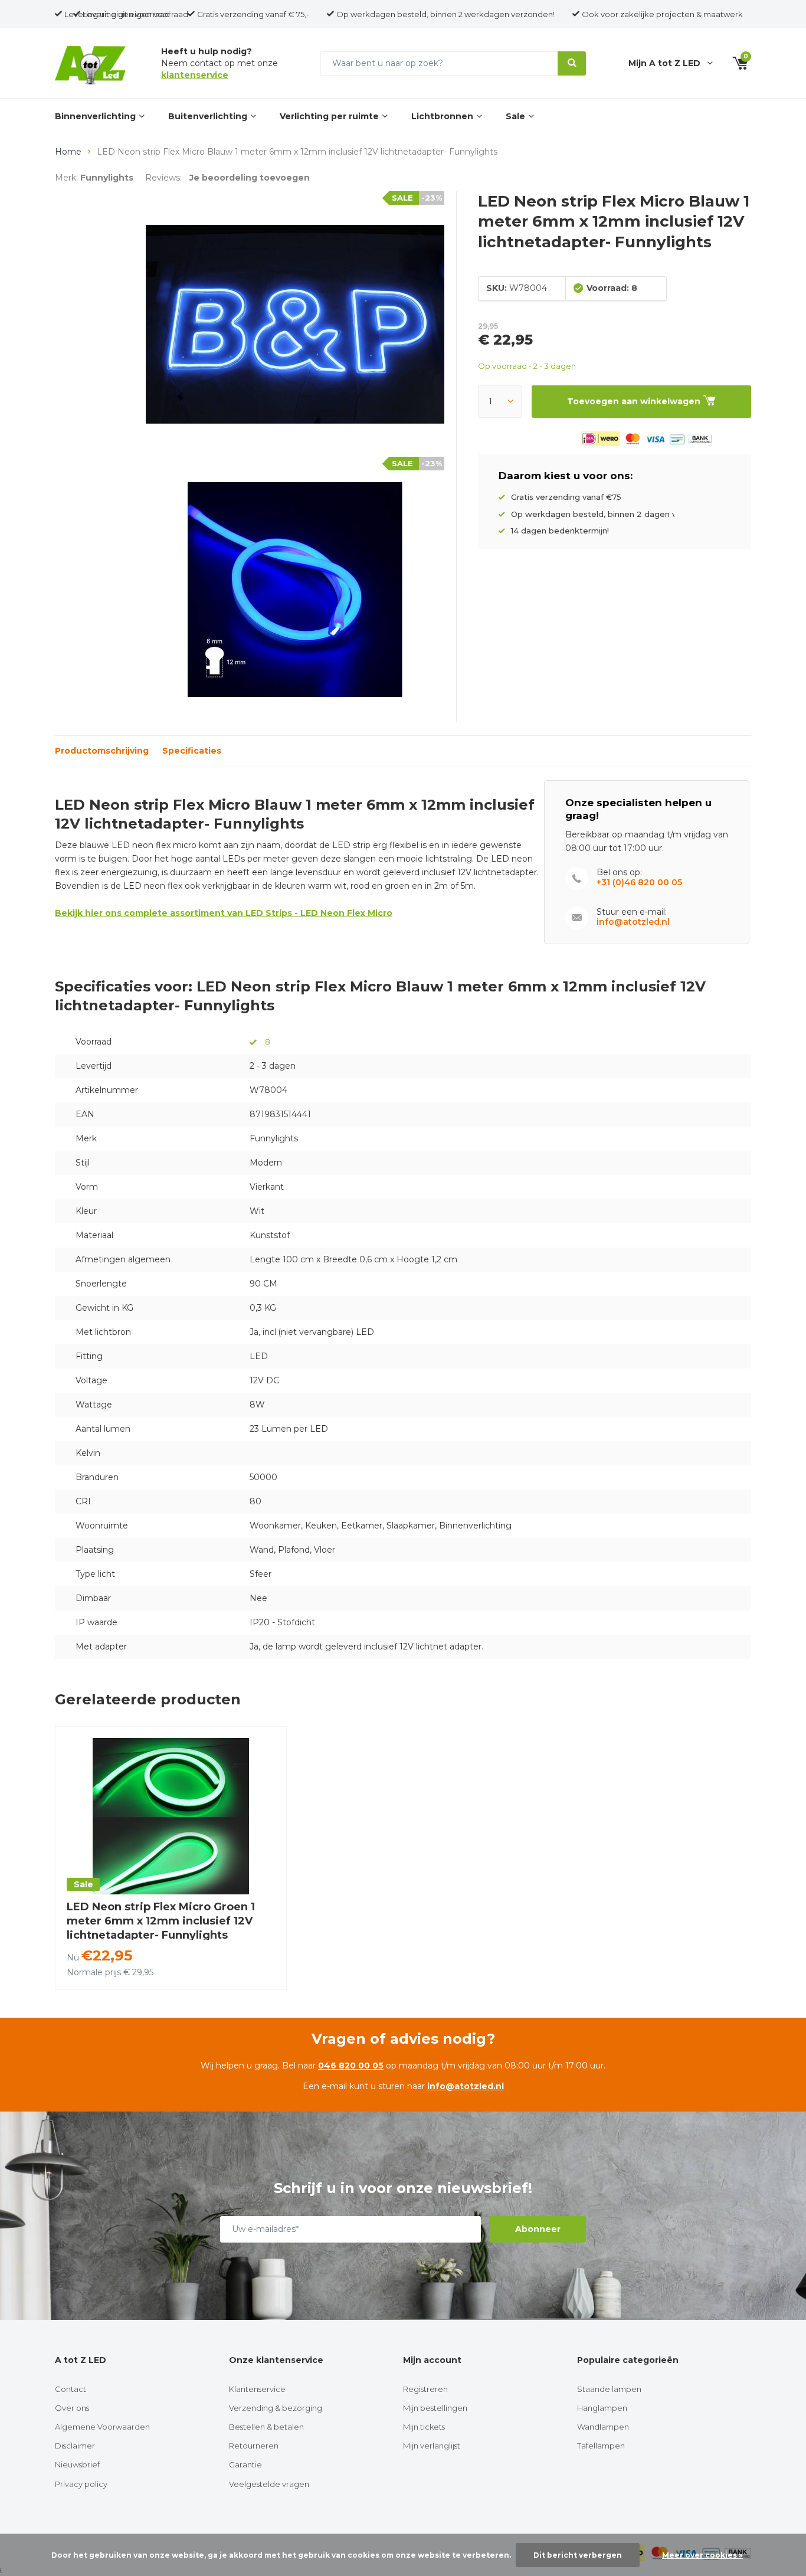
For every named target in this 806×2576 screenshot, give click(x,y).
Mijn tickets (424, 2427)
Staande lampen (609, 2389)
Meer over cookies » (702, 2555)
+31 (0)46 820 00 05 (639, 883)
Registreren (425, 2389)
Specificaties (192, 751)
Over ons (72, 2408)
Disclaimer (75, 2446)
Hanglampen (602, 2408)
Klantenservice (257, 2389)
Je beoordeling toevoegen (250, 178)
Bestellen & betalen (266, 2427)
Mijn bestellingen (435, 2408)
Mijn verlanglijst (432, 2446)
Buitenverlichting (208, 116)
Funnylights (107, 178)
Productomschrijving (102, 751)
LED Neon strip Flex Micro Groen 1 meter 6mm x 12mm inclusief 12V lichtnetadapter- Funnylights (161, 1921)
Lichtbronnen (442, 116)
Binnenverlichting (95, 116)
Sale (515, 116)
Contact (71, 2389)
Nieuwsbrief (77, 2464)
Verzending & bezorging (276, 2408)
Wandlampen (603, 2427)
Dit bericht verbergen (578, 2555)
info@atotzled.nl (633, 922)
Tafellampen (601, 2446)
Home (68, 152)
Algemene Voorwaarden (102, 2427)
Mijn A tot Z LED (664, 63)
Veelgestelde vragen (269, 2484)
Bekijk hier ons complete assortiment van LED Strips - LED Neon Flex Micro (224, 913)
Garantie (245, 2464)
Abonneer (538, 2229)
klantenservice (195, 75)
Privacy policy (81, 2484)
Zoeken (572, 63)
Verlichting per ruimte (329, 116)
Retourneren (254, 2446)
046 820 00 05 (351, 2066)
